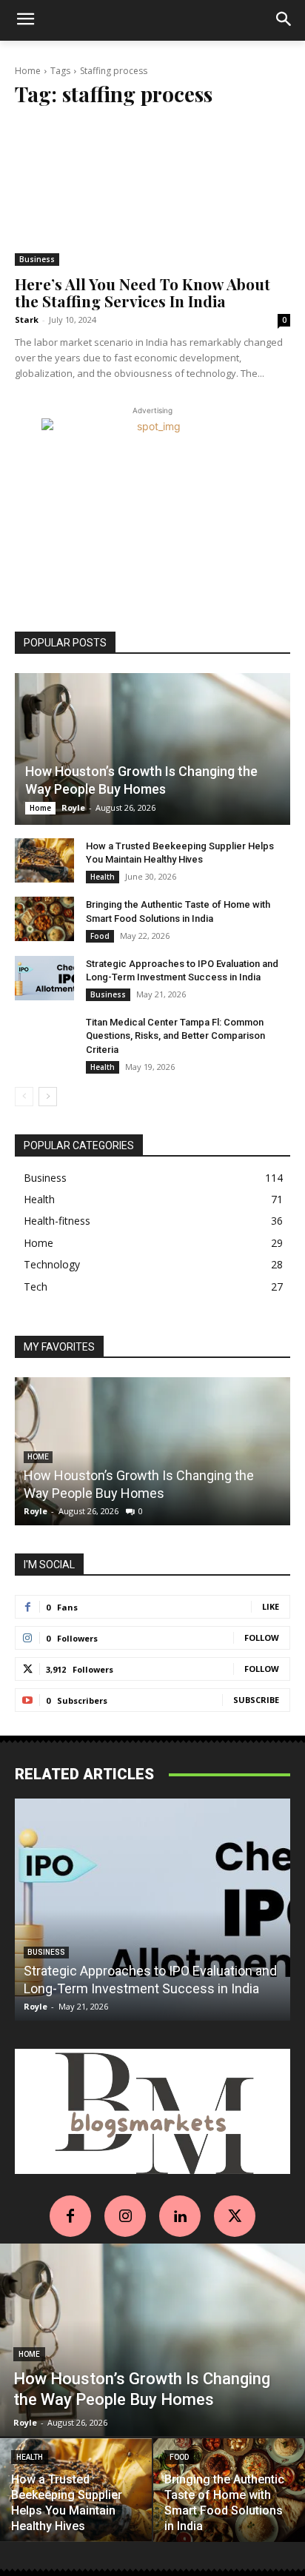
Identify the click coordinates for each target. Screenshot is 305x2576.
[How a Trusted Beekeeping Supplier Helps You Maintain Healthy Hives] (44, 860)
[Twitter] (235, 2216)
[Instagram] (125, 2216)
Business (37, 259)
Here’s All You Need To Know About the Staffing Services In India (143, 292)
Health (103, 877)
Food (100, 936)
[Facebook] (70, 2216)
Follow (262, 1637)
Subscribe (256, 1700)
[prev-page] (24, 1097)
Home (28, 71)
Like (271, 1606)
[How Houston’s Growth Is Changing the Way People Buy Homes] (152, 749)
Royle (73, 807)
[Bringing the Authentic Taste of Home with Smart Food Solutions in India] (44, 919)
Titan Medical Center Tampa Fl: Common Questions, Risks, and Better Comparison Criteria (175, 1036)
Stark (27, 320)
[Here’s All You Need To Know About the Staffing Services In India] (152, 194)
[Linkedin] (180, 2216)
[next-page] (48, 1097)
